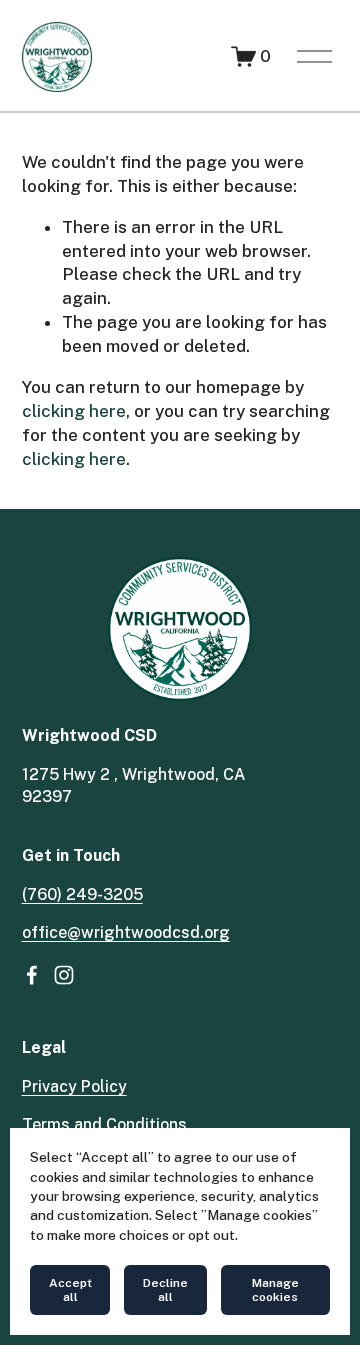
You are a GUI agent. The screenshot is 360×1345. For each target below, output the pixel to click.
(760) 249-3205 (82, 894)
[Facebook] (32, 975)
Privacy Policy (74, 1086)
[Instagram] (64, 975)
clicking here (74, 411)
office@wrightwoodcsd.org (126, 932)
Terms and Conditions (104, 1124)
